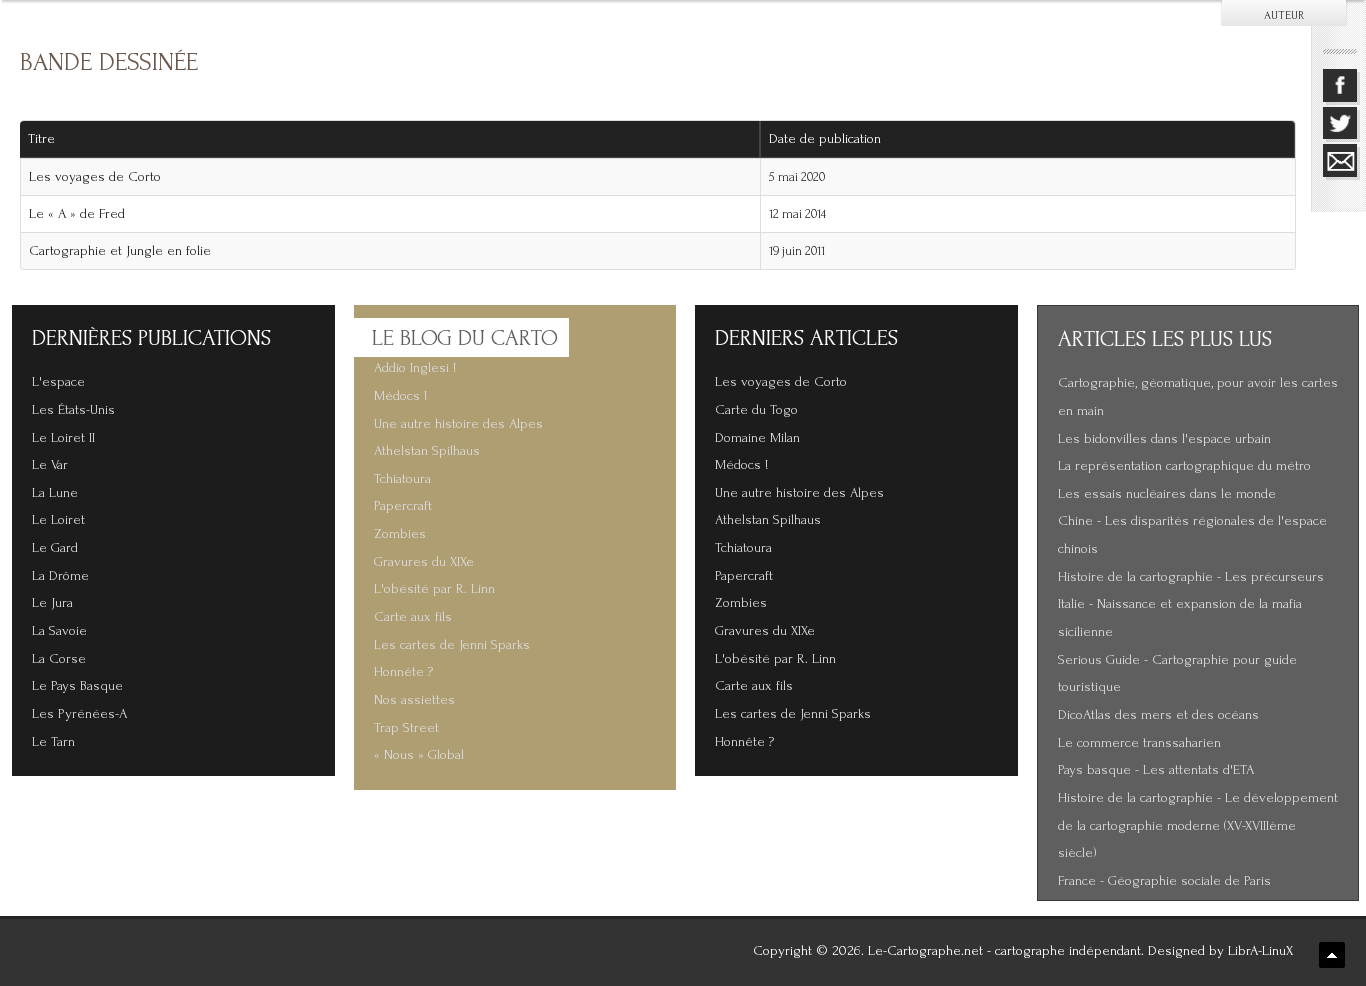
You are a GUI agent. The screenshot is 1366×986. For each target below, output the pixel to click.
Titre (41, 139)
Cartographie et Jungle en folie (120, 251)
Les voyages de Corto (95, 177)
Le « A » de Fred (77, 214)
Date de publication (825, 139)
